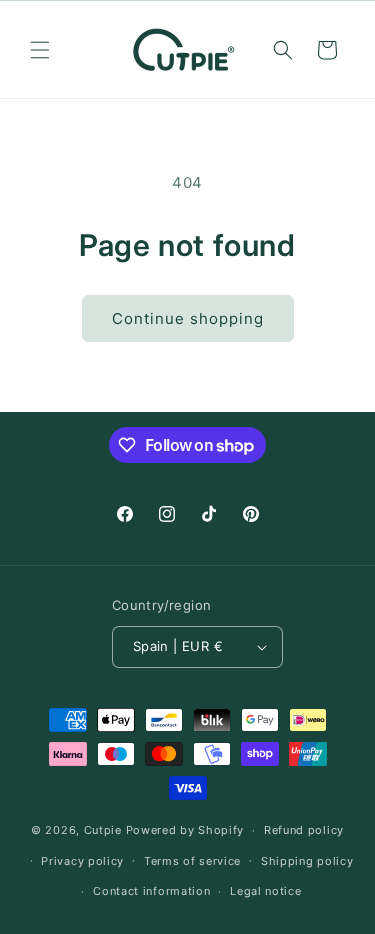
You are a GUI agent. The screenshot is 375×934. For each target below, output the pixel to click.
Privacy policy (82, 861)
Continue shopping (188, 318)
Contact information (151, 891)
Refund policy (304, 830)
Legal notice (265, 891)
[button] (40, 50)
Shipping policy (307, 861)
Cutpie (103, 830)
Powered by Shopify (185, 830)
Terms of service (192, 861)
